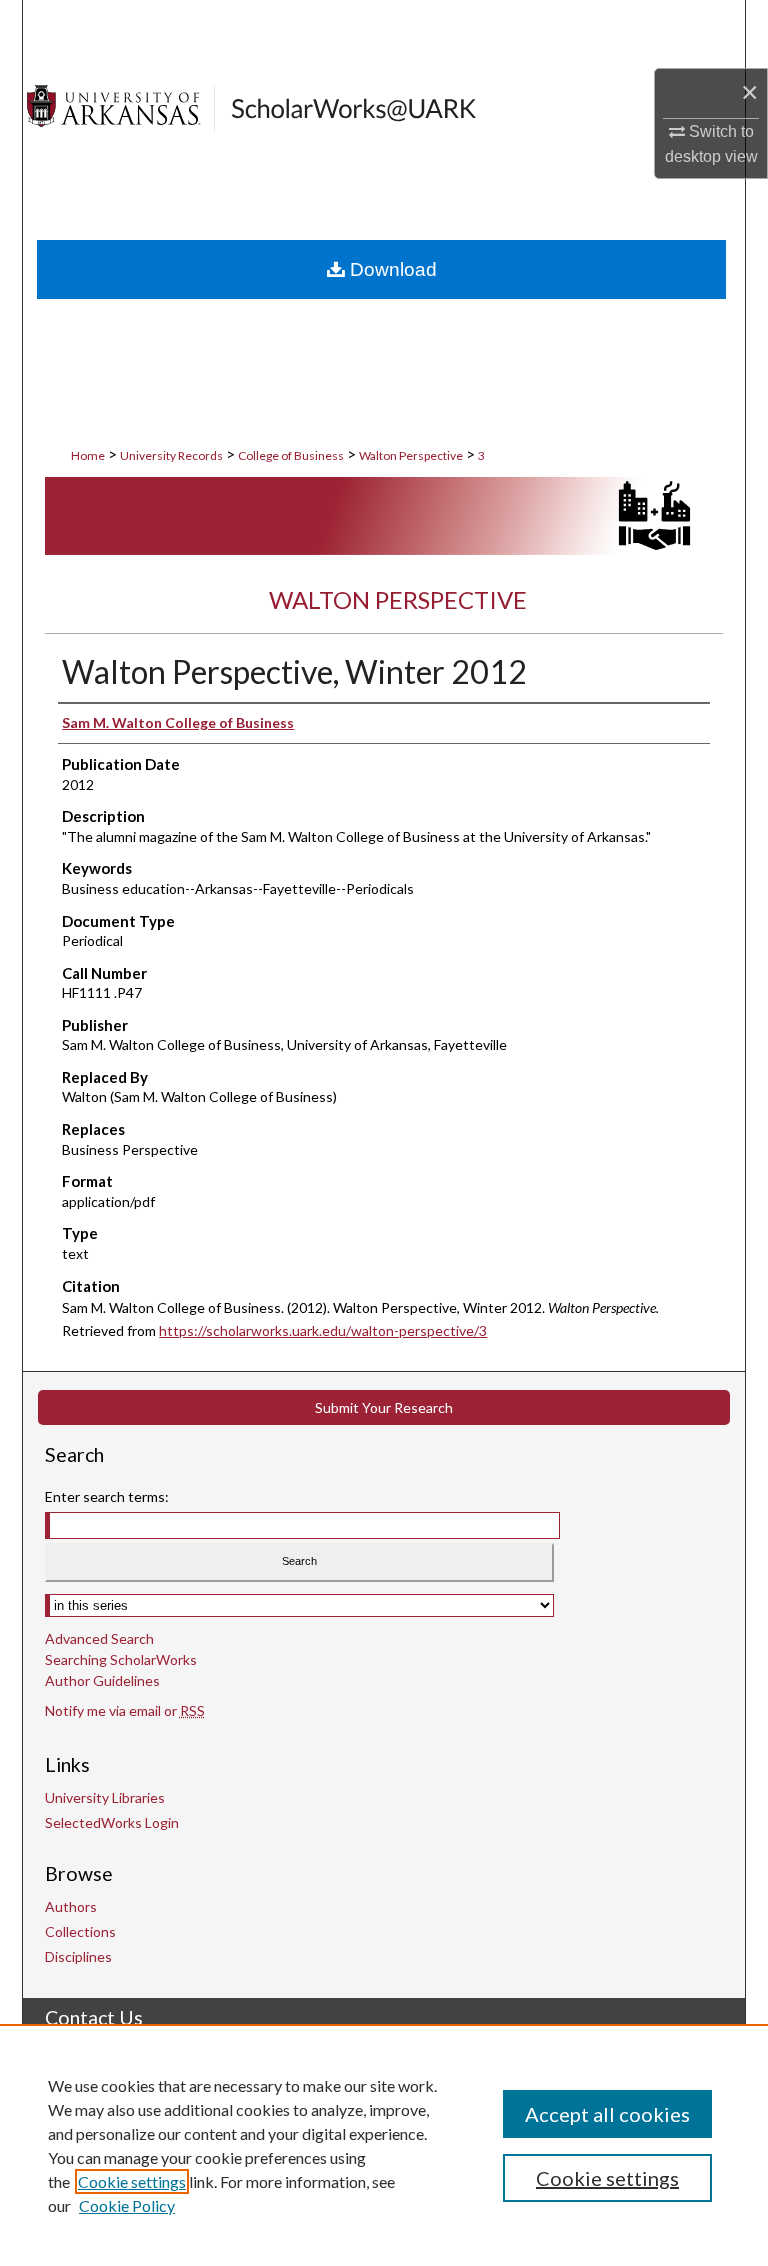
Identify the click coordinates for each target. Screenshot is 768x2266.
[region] (384, 2145)
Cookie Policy (127, 2205)
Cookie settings (132, 2181)
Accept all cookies (607, 2114)
